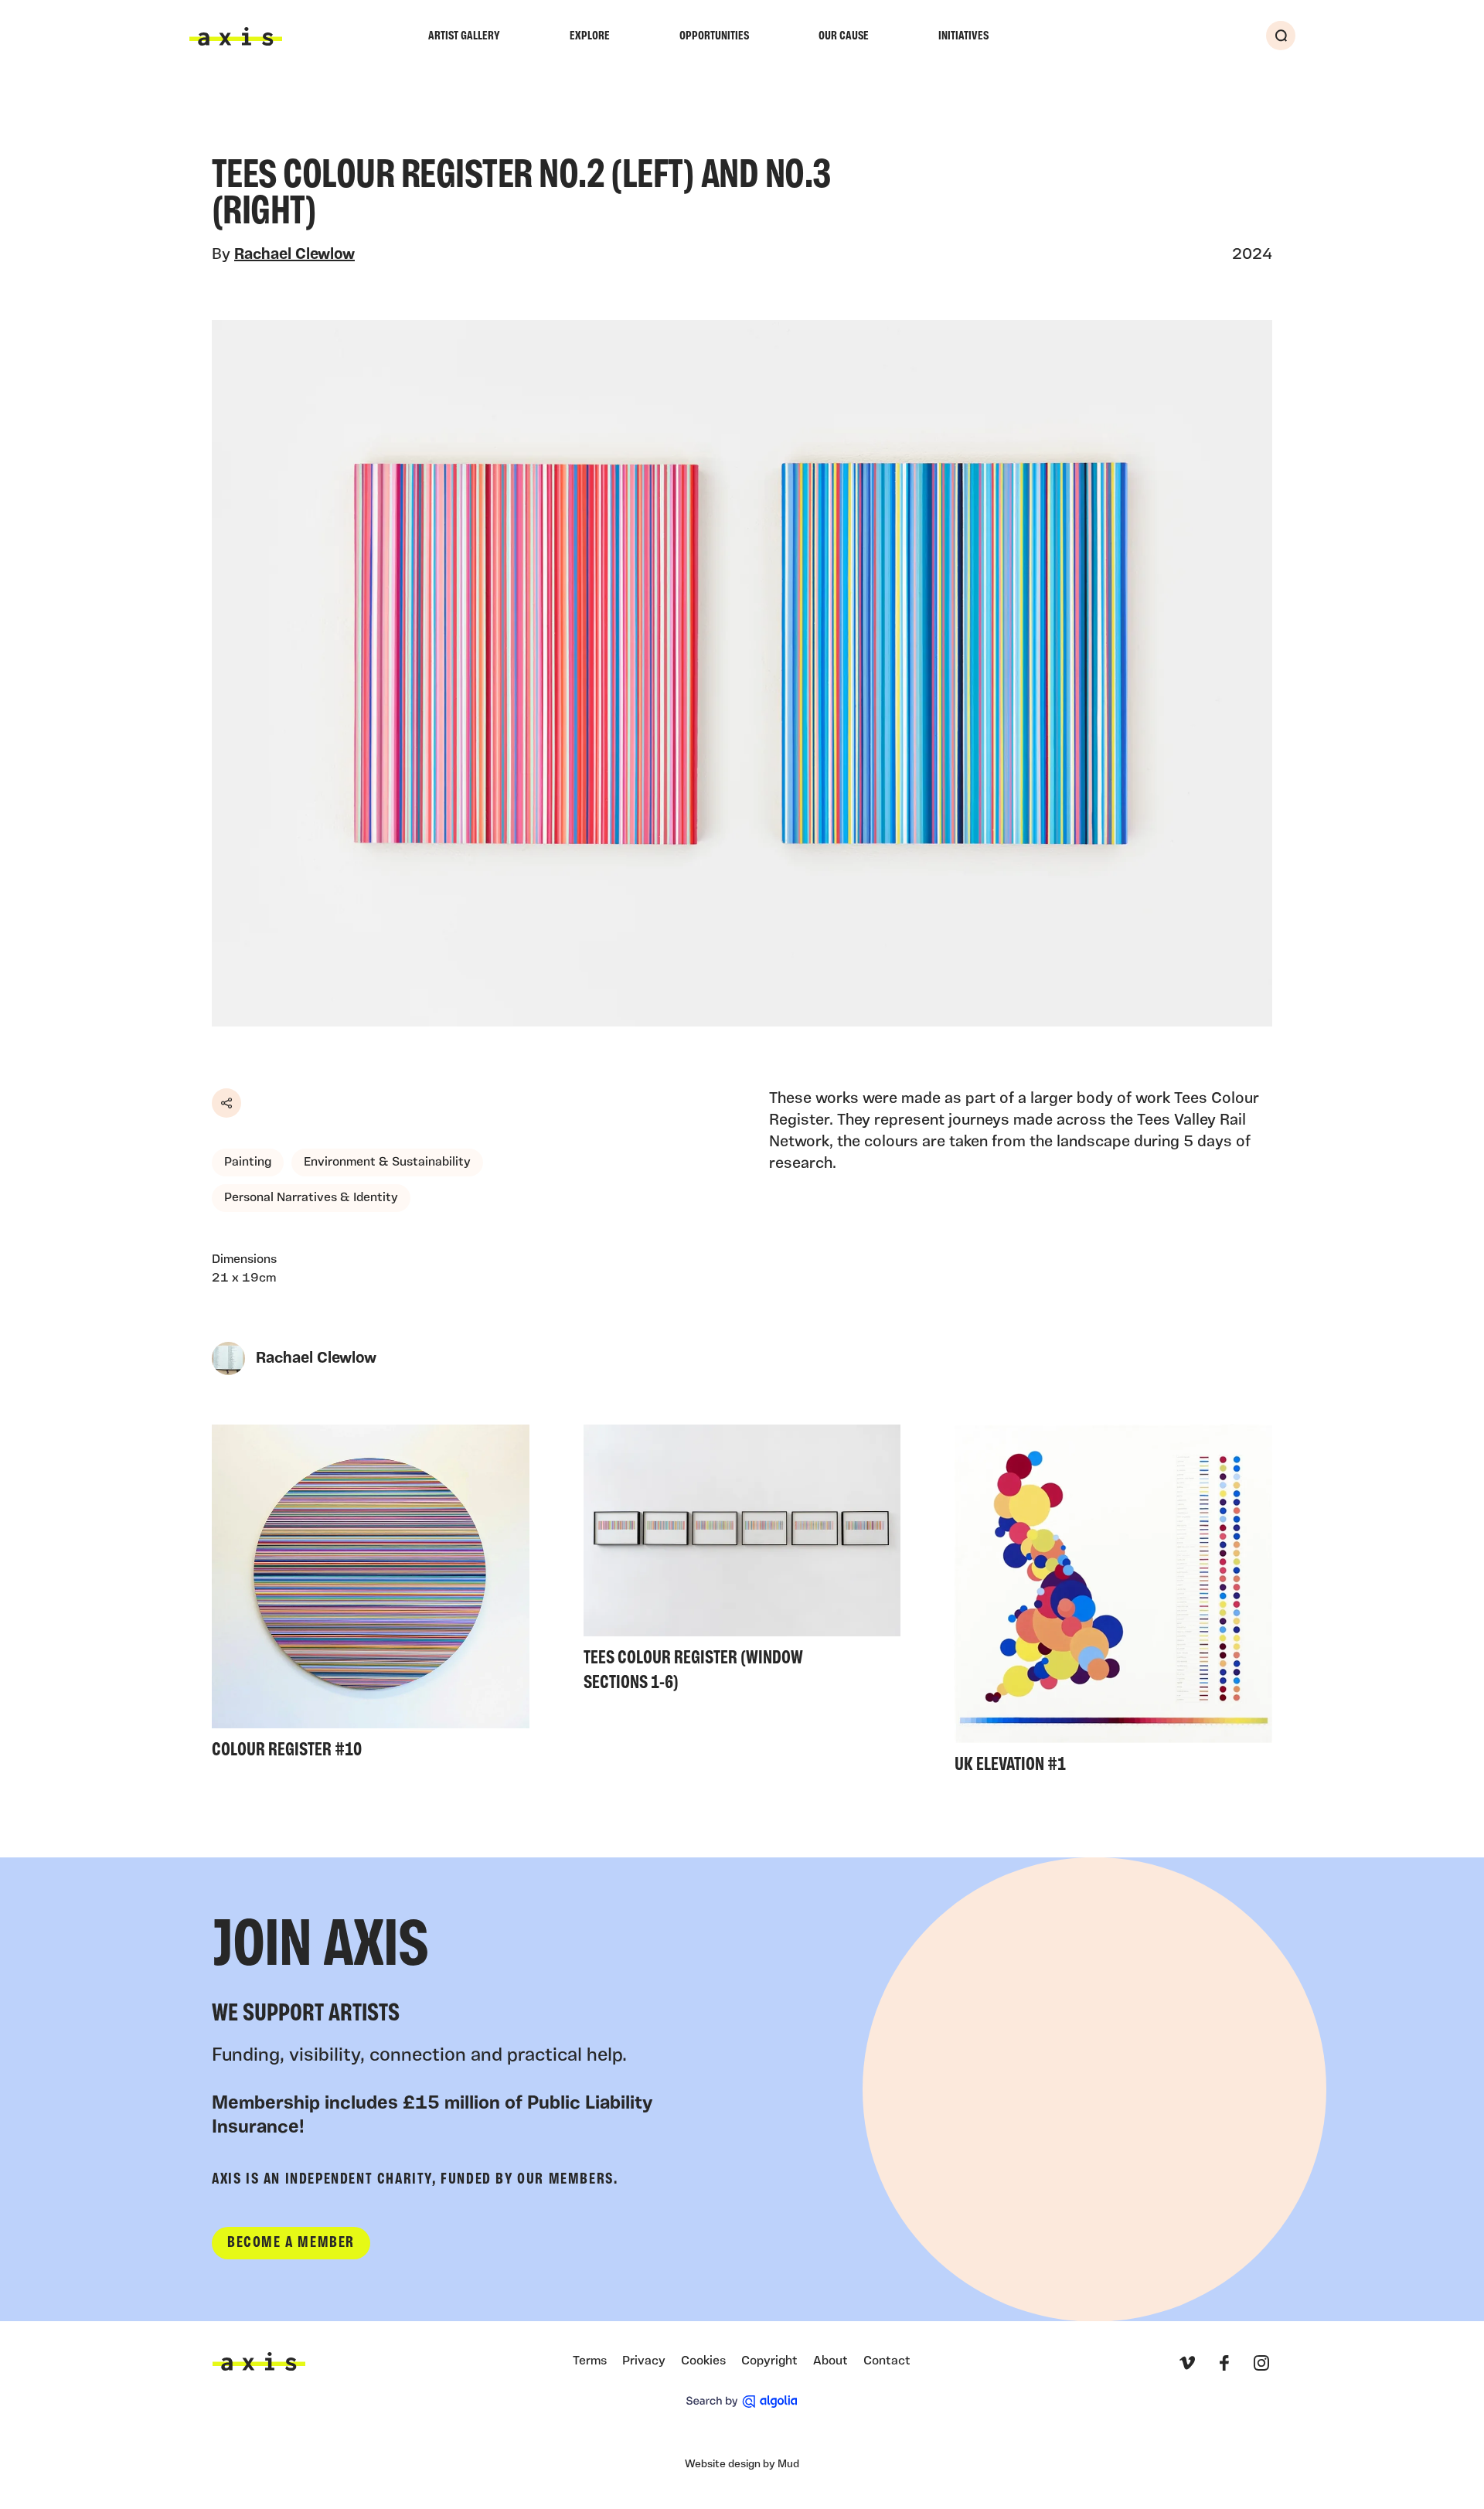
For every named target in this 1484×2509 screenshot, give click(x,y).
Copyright (769, 2361)
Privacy (644, 2361)
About (830, 2361)
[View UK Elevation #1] (1113, 1604)
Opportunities (714, 36)
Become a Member (291, 2243)
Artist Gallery (464, 36)
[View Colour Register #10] (371, 1597)
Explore (590, 36)
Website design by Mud (742, 2465)
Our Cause (844, 36)
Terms (590, 2361)
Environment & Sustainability (387, 1163)
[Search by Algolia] (742, 2402)
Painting (248, 1163)
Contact (887, 2361)
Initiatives (963, 36)
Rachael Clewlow (294, 255)
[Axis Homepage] (236, 36)
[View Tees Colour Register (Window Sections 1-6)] (742, 1562)
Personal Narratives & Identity (311, 1198)
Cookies (703, 2361)
